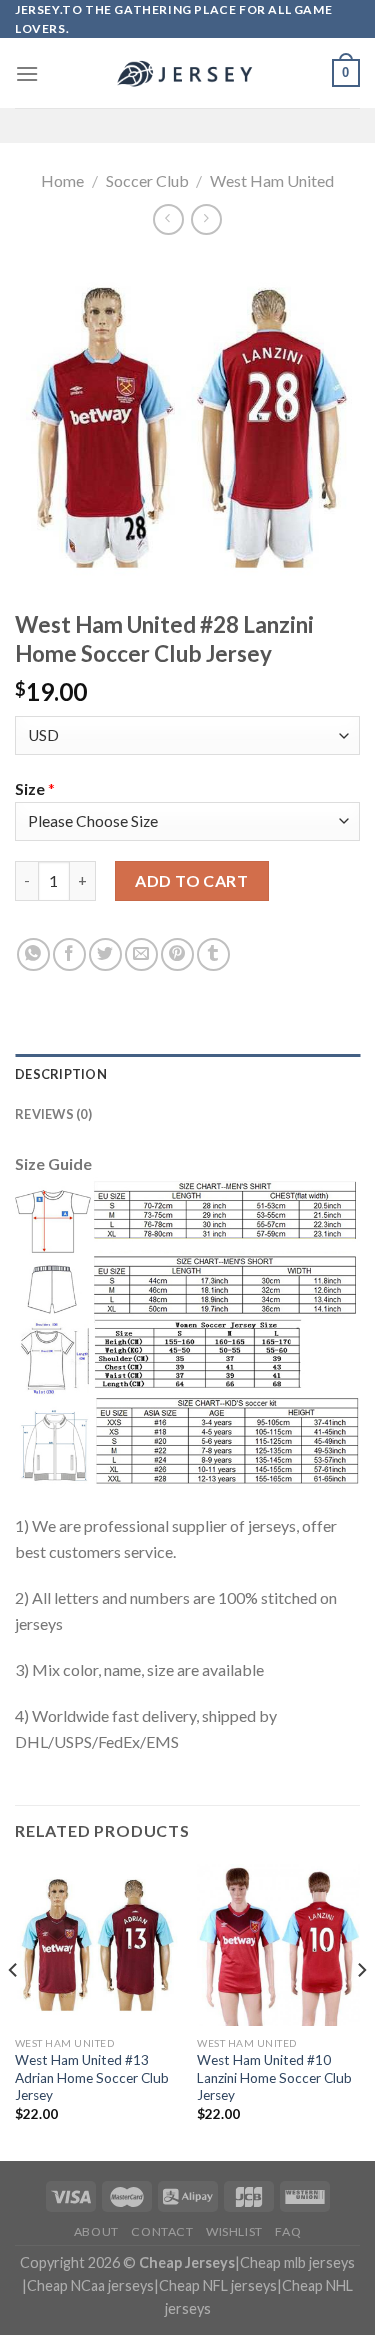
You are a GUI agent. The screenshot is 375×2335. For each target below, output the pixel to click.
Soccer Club (147, 180)
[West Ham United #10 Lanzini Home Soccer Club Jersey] (278, 1945)
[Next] (361, 2010)
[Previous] (14, 2010)
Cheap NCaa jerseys (90, 2285)
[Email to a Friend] (141, 954)
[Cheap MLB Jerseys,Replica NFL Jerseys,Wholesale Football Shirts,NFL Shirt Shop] (188, 74)
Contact (162, 2231)
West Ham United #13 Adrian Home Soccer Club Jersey (92, 2077)
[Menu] (27, 73)
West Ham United (272, 180)
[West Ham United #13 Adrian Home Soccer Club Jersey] (96, 1945)
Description (61, 1074)
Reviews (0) (53, 1114)
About (96, 2231)
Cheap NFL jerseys (218, 2285)
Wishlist (234, 2231)
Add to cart (191, 880)
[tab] (187, 1074)
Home (62, 180)
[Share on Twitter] (105, 954)
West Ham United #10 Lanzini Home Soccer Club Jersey (274, 2077)
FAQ (288, 2231)
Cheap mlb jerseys (297, 2262)
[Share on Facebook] (69, 954)
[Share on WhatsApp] (33, 954)
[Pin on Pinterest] (177, 954)
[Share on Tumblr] (213, 954)
